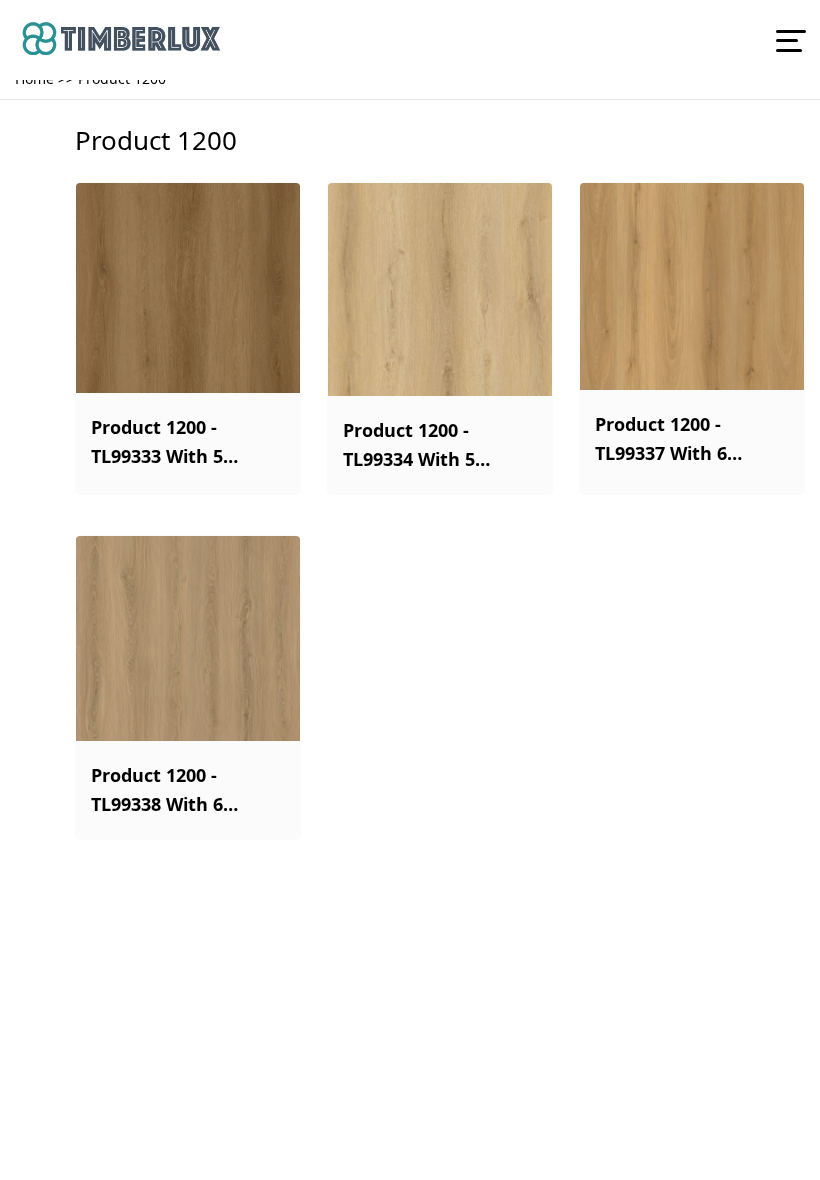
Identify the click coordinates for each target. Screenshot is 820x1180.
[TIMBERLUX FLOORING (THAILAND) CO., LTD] (395, 39)
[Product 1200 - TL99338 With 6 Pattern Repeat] (188, 639)
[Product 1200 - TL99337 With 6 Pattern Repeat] (692, 286)
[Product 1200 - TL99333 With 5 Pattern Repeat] (188, 288)
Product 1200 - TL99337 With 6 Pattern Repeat (664, 440)
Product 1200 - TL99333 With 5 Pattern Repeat (160, 443)
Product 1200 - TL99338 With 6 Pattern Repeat (160, 791)
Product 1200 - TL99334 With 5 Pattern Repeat (412, 446)
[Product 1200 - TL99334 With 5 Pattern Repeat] (440, 289)
